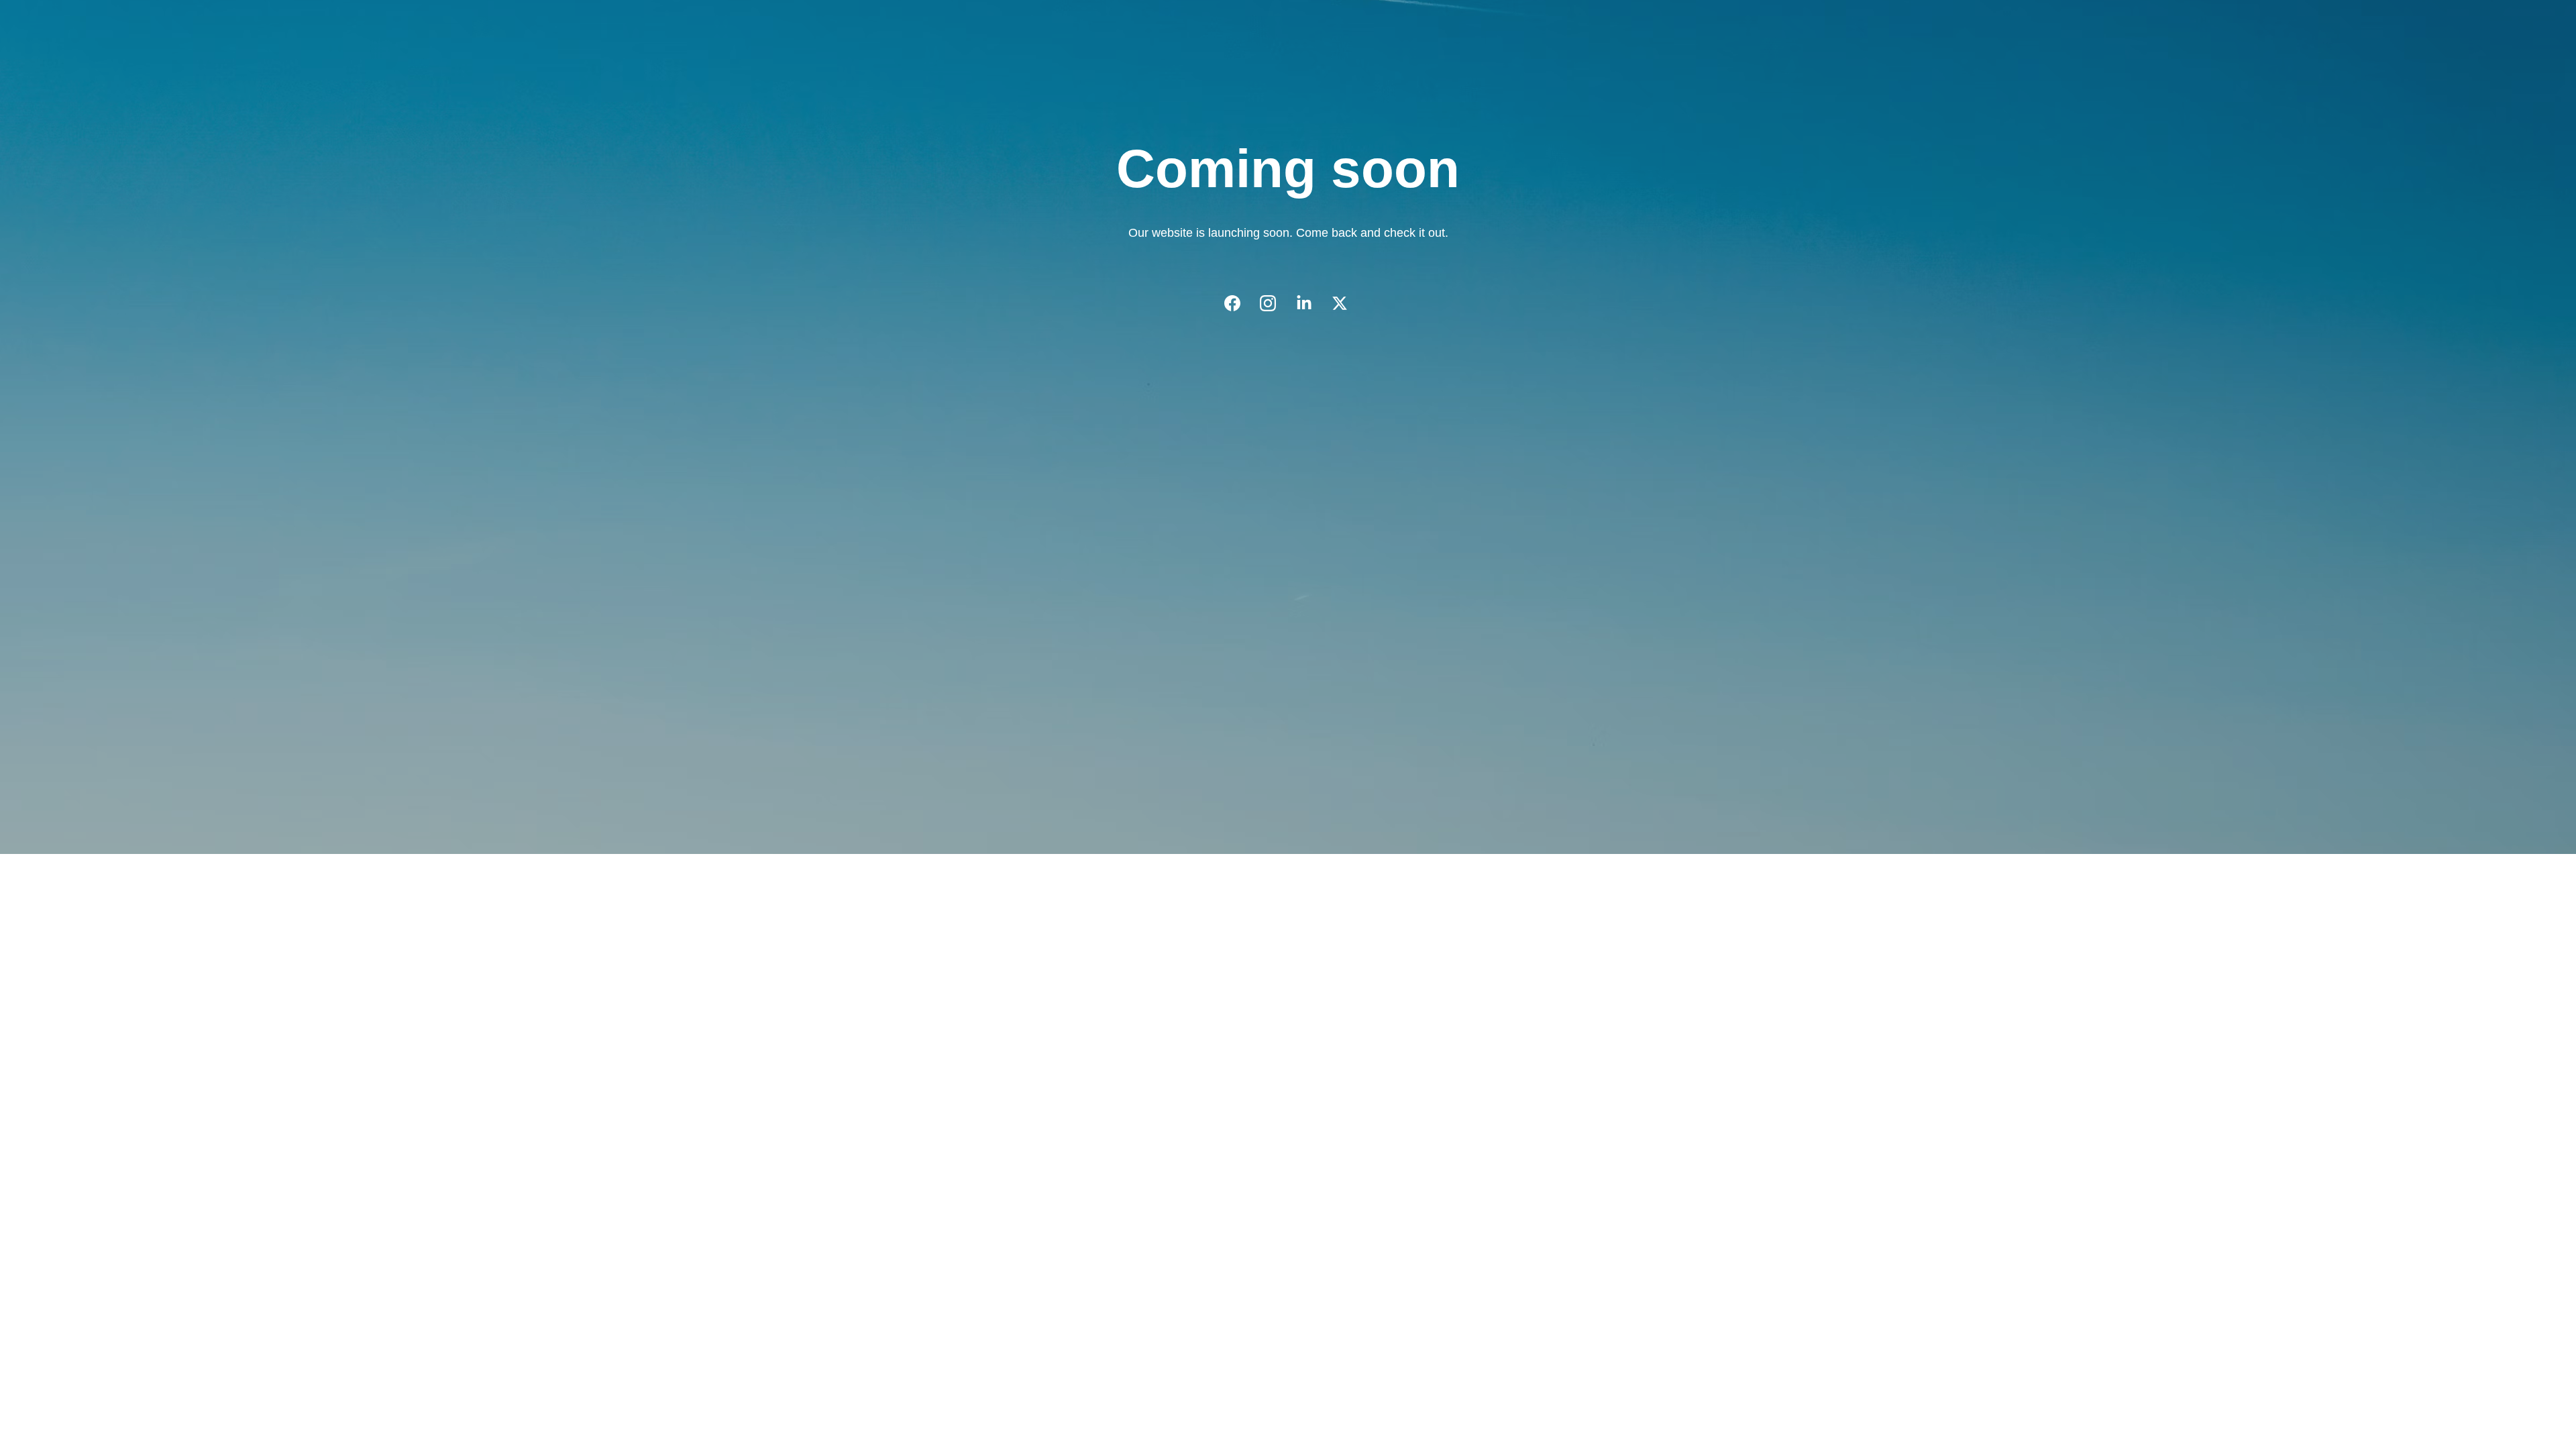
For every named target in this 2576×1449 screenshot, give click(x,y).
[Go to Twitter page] (1340, 303)
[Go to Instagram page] (1275, 303)
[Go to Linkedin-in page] (1311, 303)
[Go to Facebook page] (1239, 303)
